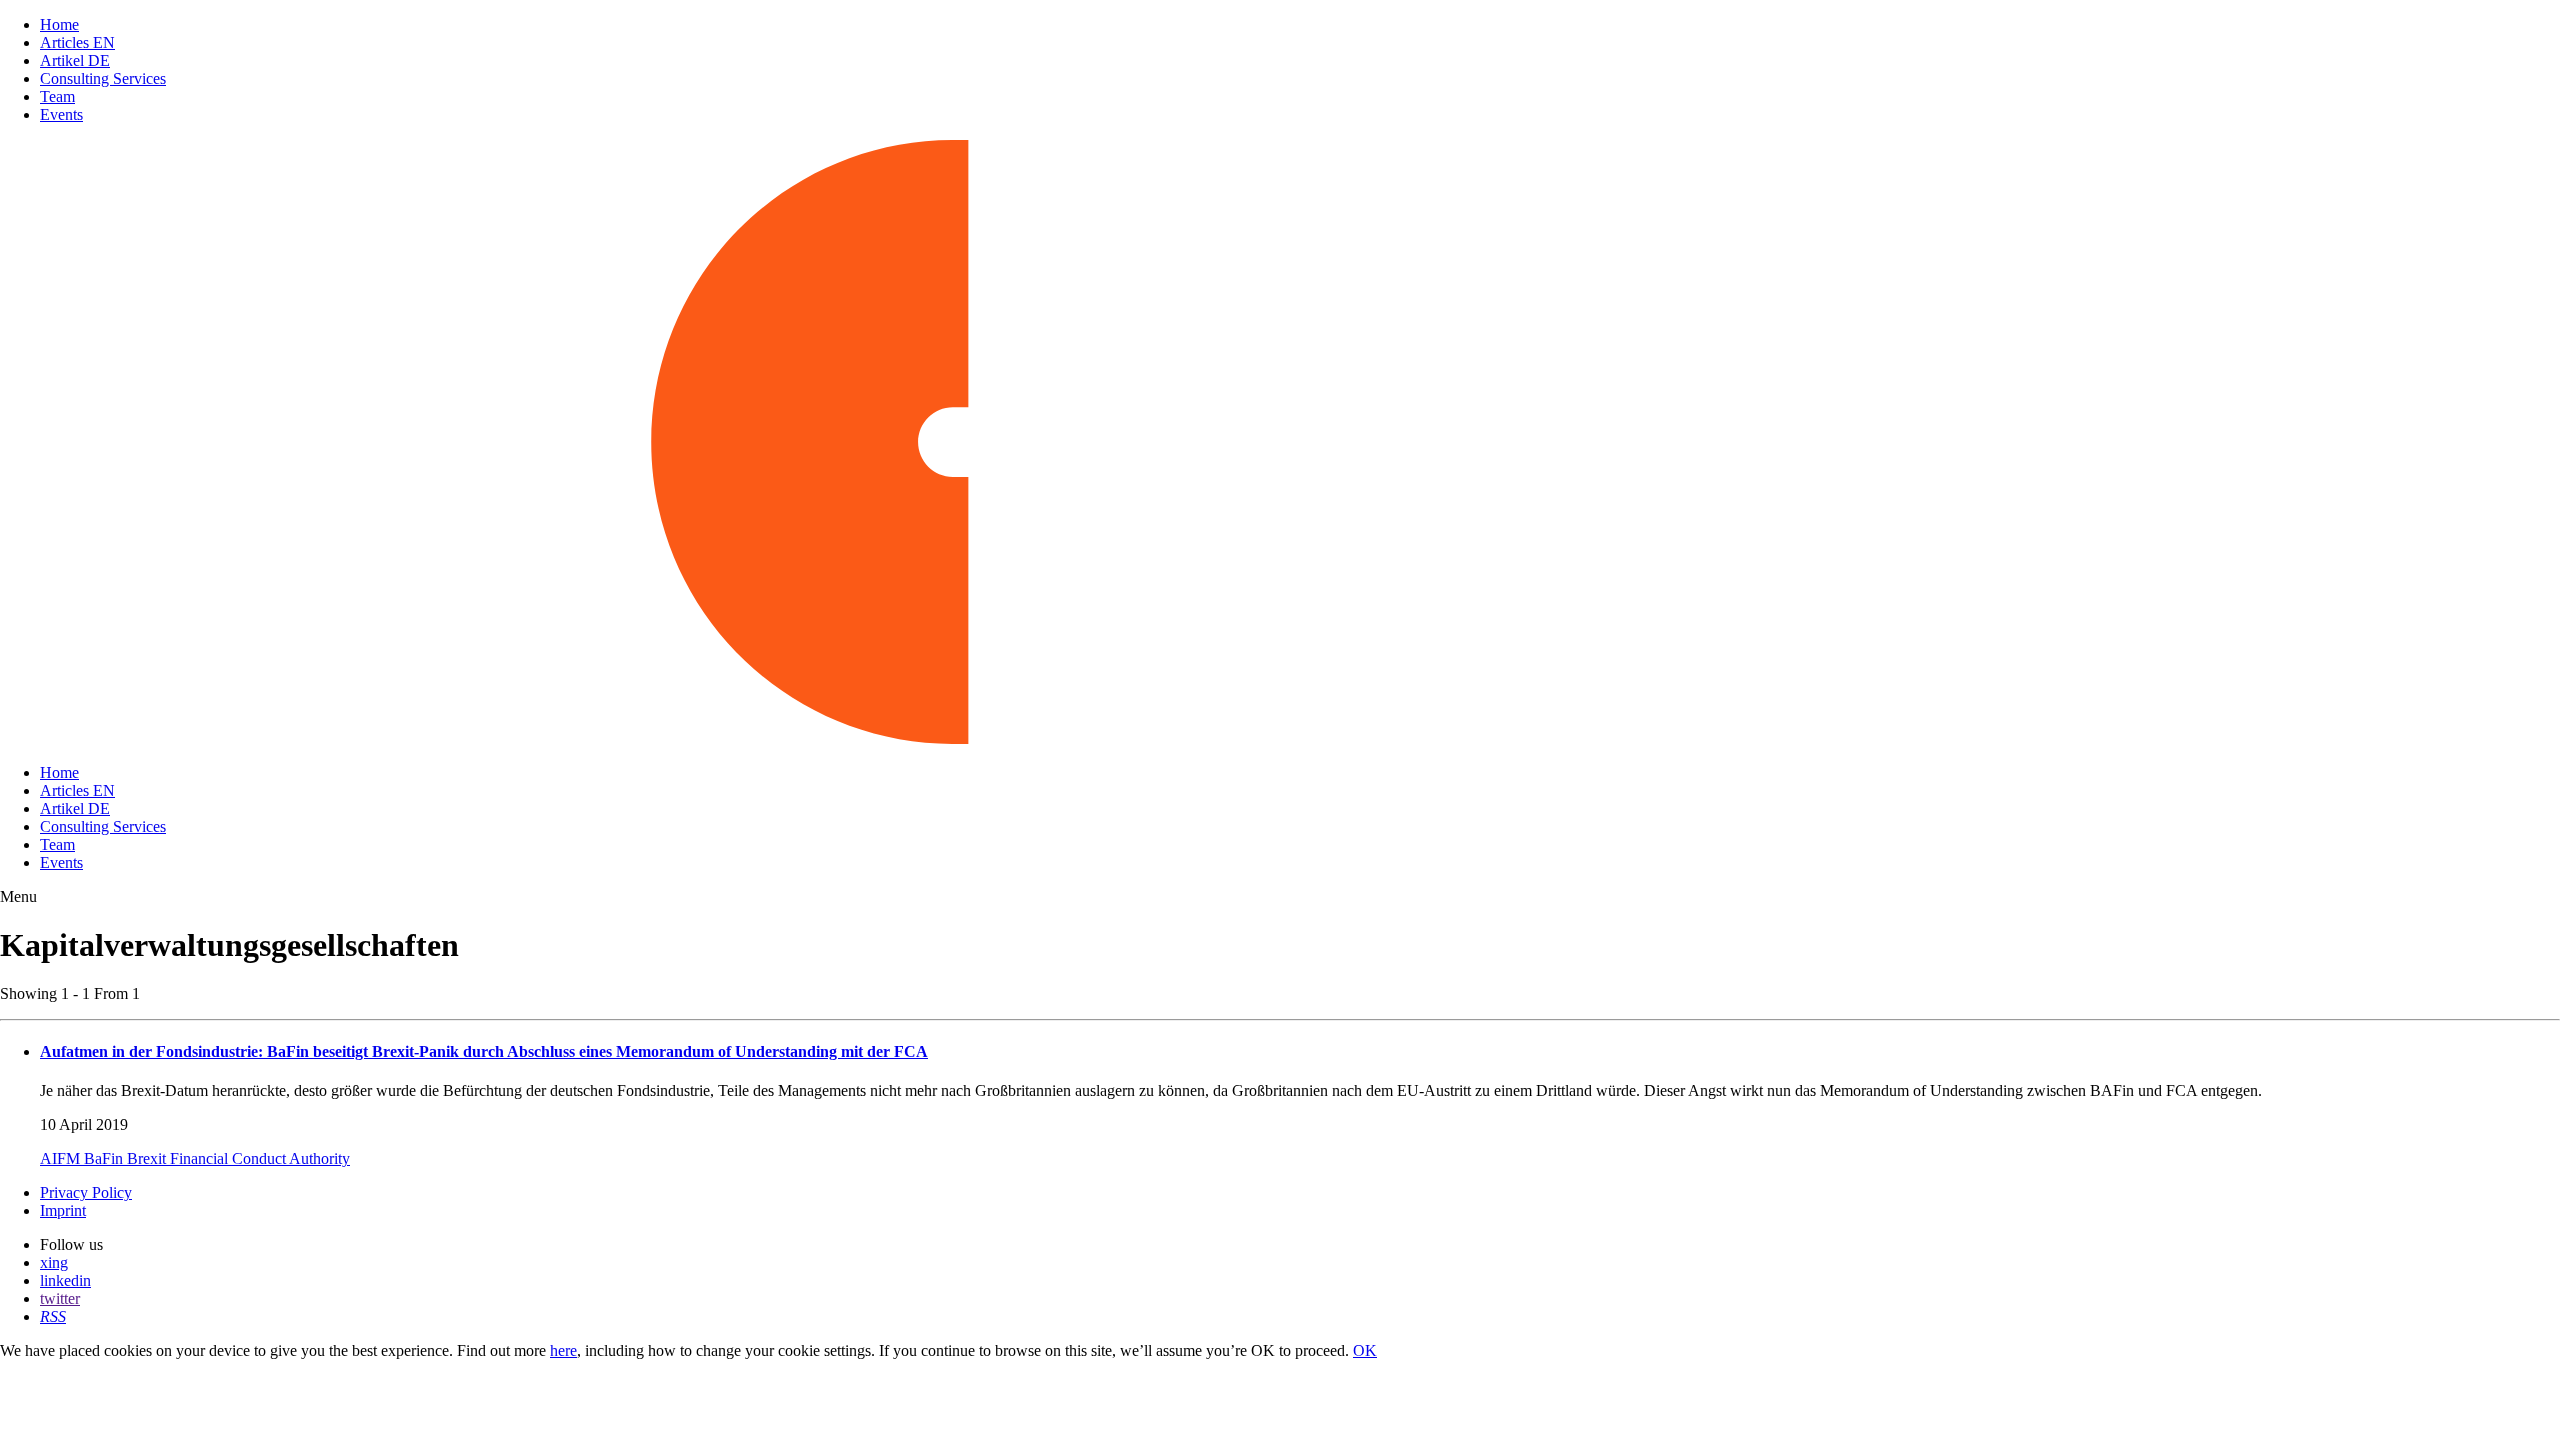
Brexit (148, 1158)
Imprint (63, 1210)
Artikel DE (75, 60)
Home (59, 24)
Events (61, 114)
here (563, 1350)
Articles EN (77, 42)
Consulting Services (103, 78)
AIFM (62, 1158)
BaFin (105, 1158)
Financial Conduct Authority (260, 1158)
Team (57, 96)
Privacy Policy (86, 1192)
